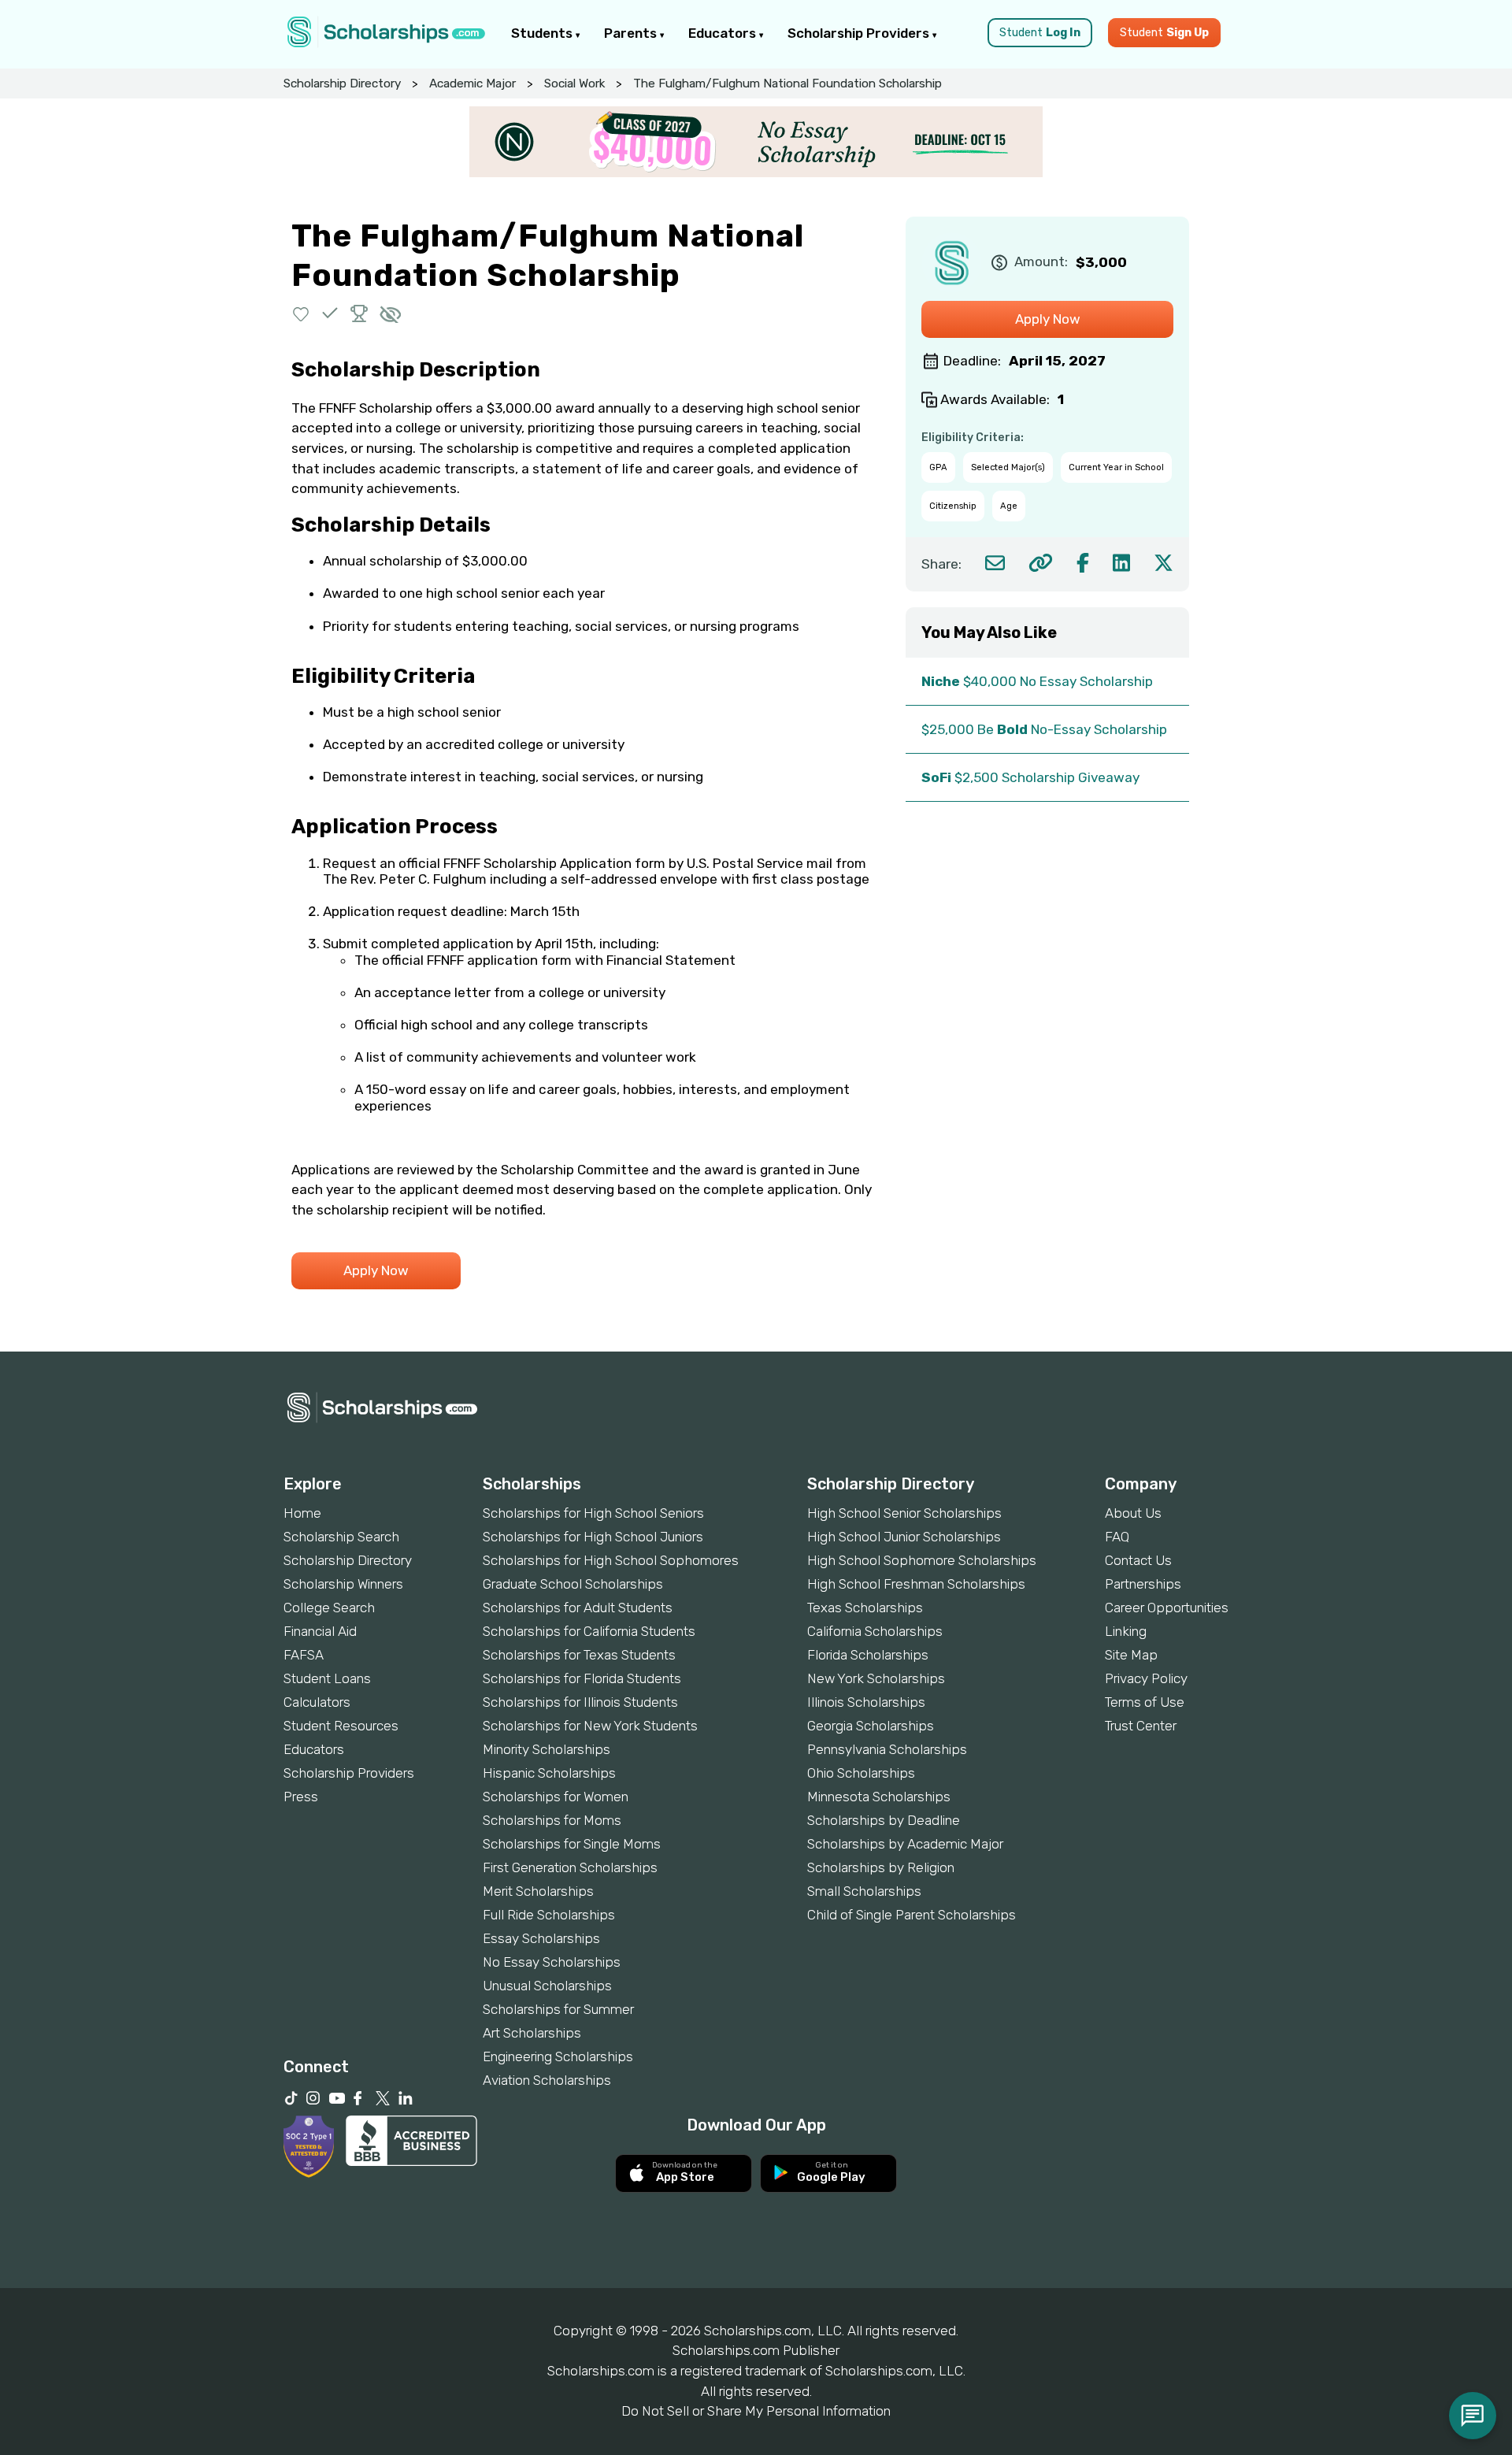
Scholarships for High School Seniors (593, 1513)
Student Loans (327, 1678)
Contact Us (1138, 1560)
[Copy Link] (1041, 563)
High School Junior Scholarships (904, 1537)
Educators (724, 33)
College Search (329, 1608)
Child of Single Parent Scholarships (912, 1915)
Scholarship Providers (860, 33)
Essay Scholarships (541, 1938)
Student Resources (341, 1726)
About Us (1133, 1513)
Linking (1126, 1631)
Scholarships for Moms (552, 1820)
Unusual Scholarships (547, 1986)
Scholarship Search (341, 1537)
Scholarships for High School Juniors (593, 1537)
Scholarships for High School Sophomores (611, 1560)
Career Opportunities (1167, 1608)
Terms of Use (1145, 1702)
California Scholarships (875, 1631)
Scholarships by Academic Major (905, 1844)
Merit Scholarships (538, 1891)
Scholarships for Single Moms (572, 1844)
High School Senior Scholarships (904, 1513)
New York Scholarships (876, 1678)
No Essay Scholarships (552, 1962)
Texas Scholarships (865, 1608)
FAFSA (304, 1655)
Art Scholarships (532, 2033)
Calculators (317, 1702)
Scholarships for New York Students (590, 1726)
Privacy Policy (1146, 1678)
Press (301, 1797)
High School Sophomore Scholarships (922, 1560)
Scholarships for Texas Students (579, 1655)
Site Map (1131, 1655)
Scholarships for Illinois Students (580, 1702)
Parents (632, 33)
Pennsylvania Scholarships (887, 1749)
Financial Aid (320, 1631)
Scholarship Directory (342, 83)
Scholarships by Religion (881, 1867)
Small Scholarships (864, 1891)
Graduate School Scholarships (573, 1584)
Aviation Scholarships (547, 2080)
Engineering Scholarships (558, 2056)
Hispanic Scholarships (549, 1773)
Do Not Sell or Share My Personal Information (756, 2411)
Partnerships (1143, 1584)
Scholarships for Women (556, 1797)
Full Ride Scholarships (549, 1915)
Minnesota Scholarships (879, 1797)
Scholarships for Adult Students (578, 1608)
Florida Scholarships (868, 1655)
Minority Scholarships (547, 1749)
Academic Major (472, 83)
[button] (301, 313)
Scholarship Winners (343, 1584)
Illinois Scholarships (866, 1702)
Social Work (574, 83)
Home (302, 1513)
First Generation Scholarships (570, 1867)
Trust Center (1141, 1726)
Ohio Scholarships (861, 1773)
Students (543, 33)
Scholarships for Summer (558, 2009)
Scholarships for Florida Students (582, 1678)
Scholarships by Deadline (884, 1820)
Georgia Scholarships (871, 1726)
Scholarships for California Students (589, 1631)
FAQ (1117, 1537)
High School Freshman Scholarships (916, 1584)
